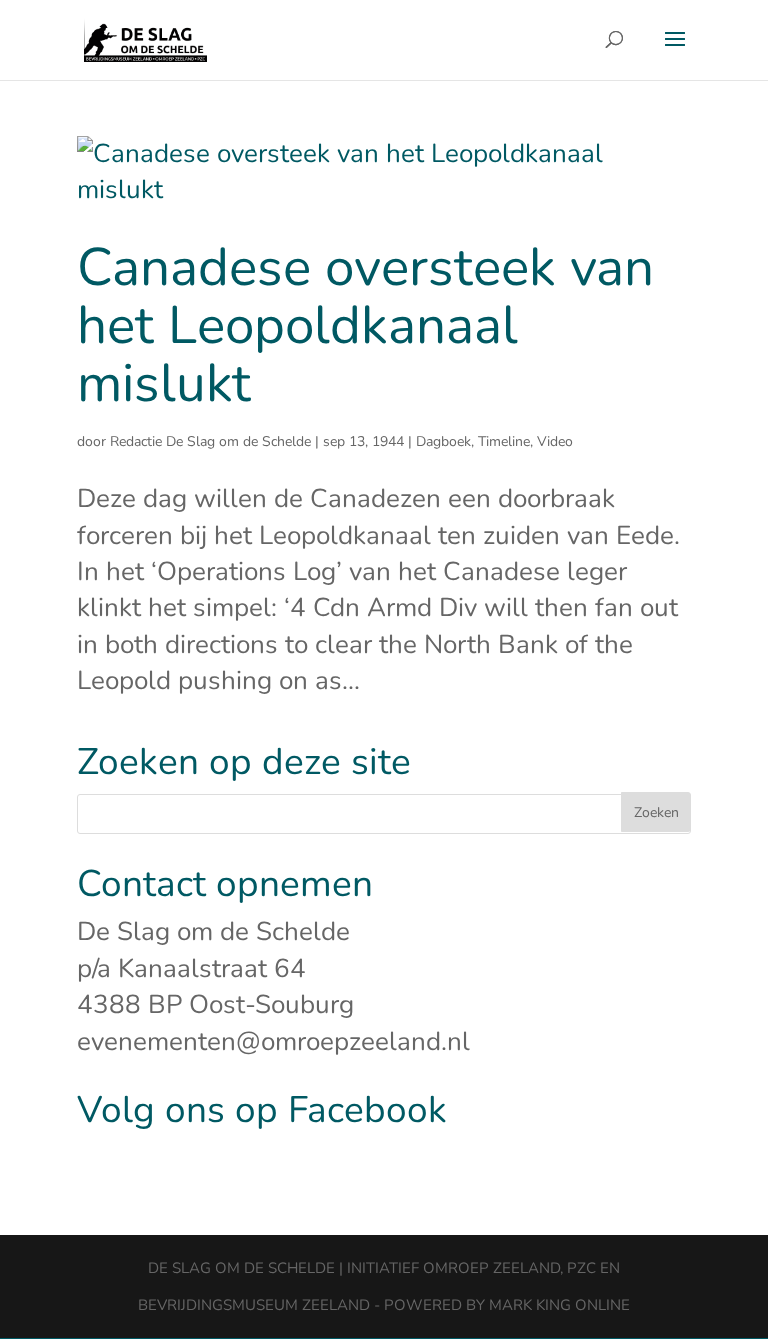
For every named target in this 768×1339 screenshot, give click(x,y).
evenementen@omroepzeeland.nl (273, 1041)
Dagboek (443, 441)
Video (555, 441)
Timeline (504, 441)
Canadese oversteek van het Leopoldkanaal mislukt (365, 326)
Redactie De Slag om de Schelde (210, 441)
